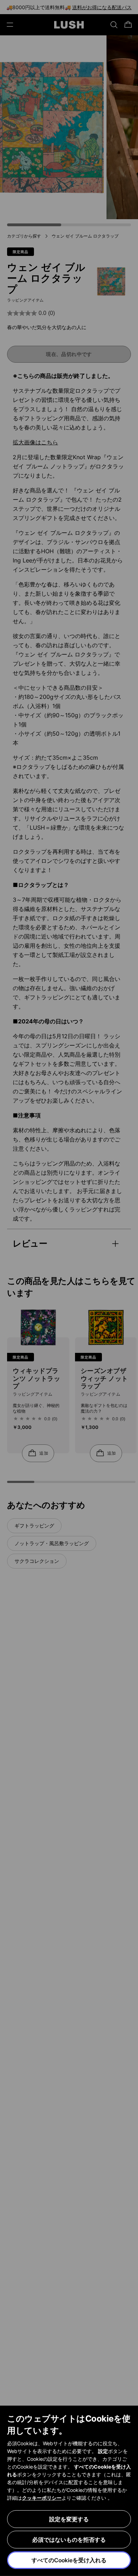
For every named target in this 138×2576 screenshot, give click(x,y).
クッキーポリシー (42, 2498)
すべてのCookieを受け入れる (69, 2560)
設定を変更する (69, 2519)
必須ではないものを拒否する (69, 2540)
